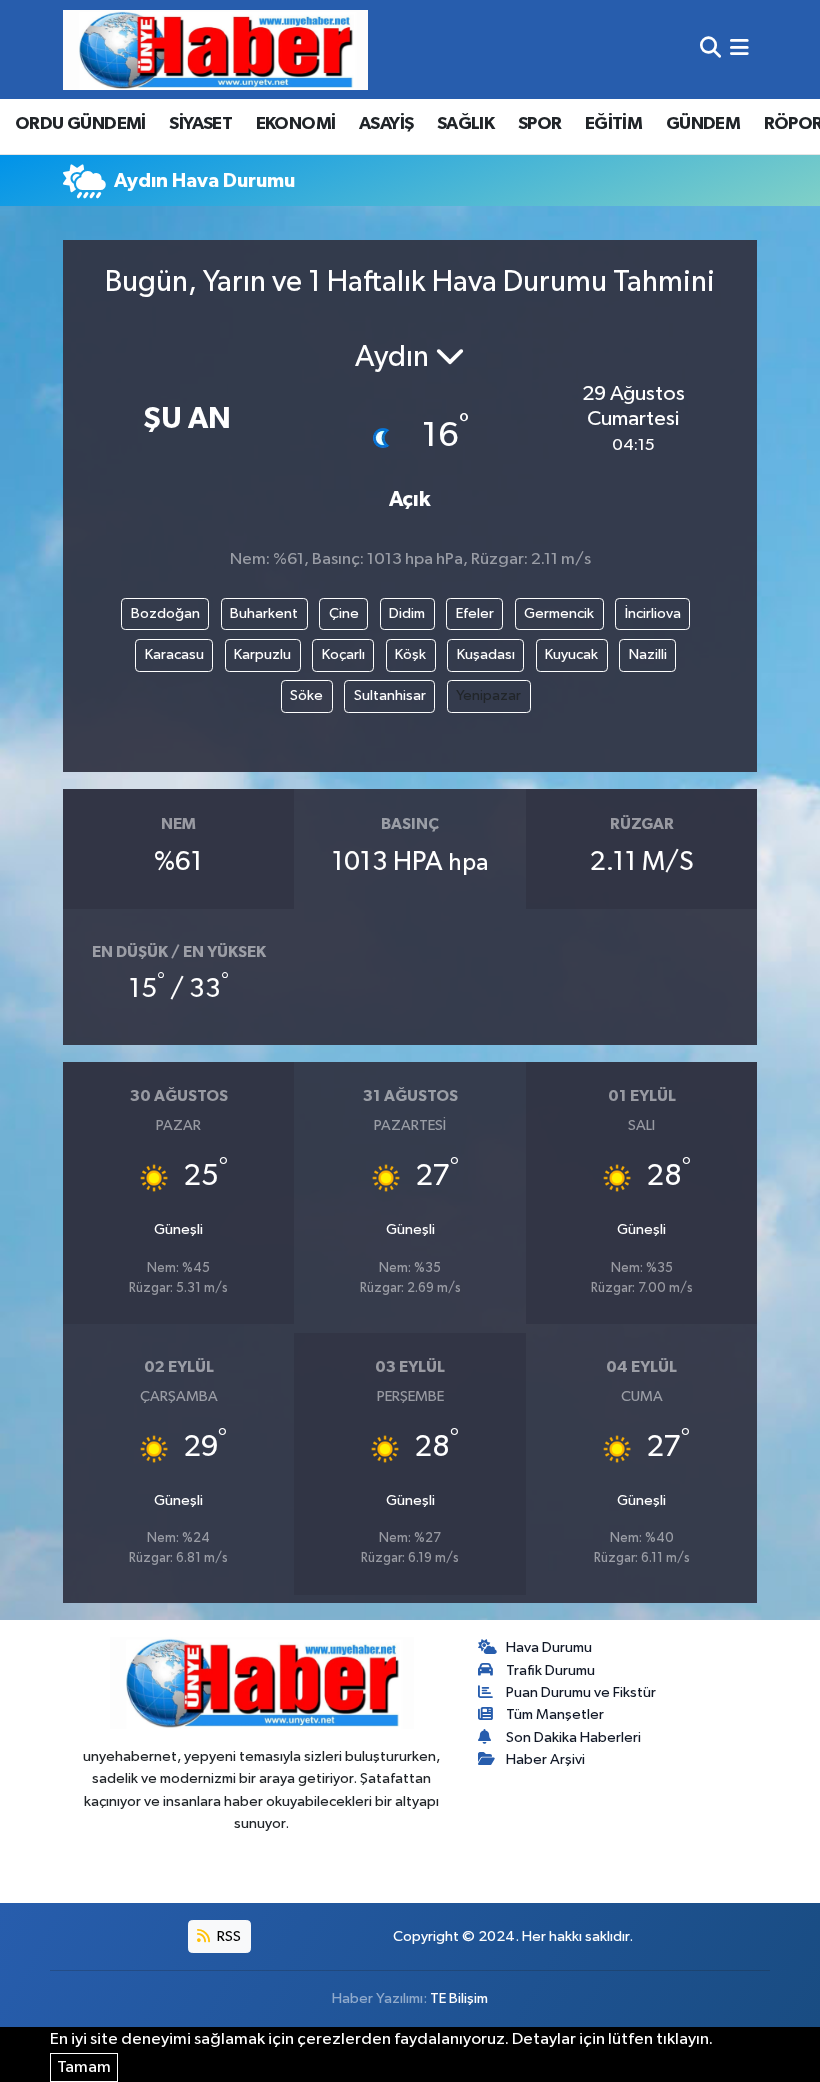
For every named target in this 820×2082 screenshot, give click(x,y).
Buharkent (264, 613)
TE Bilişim (459, 1998)
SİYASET (200, 124)
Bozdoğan (165, 613)
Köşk (410, 654)
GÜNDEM (703, 124)
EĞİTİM (613, 124)
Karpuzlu (262, 654)
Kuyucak (571, 654)
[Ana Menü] (739, 49)
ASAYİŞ (386, 124)
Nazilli (648, 654)
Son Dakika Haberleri (573, 1737)
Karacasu (174, 654)
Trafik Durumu (550, 1670)
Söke (306, 695)
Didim (407, 613)
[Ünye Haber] (215, 49)
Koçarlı (343, 654)
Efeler (475, 613)
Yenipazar (488, 695)
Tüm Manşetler (555, 1714)
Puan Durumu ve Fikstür (581, 1692)
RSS (227, 1936)
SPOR (540, 124)
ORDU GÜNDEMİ (80, 124)
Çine (344, 613)
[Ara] (710, 49)
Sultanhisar (390, 695)
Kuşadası (486, 654)
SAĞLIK (465, 124)
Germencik (559, 613)
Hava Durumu (549, 1647)
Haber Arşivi (545, 1759)
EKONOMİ (296, 124)
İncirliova (653, 613)
